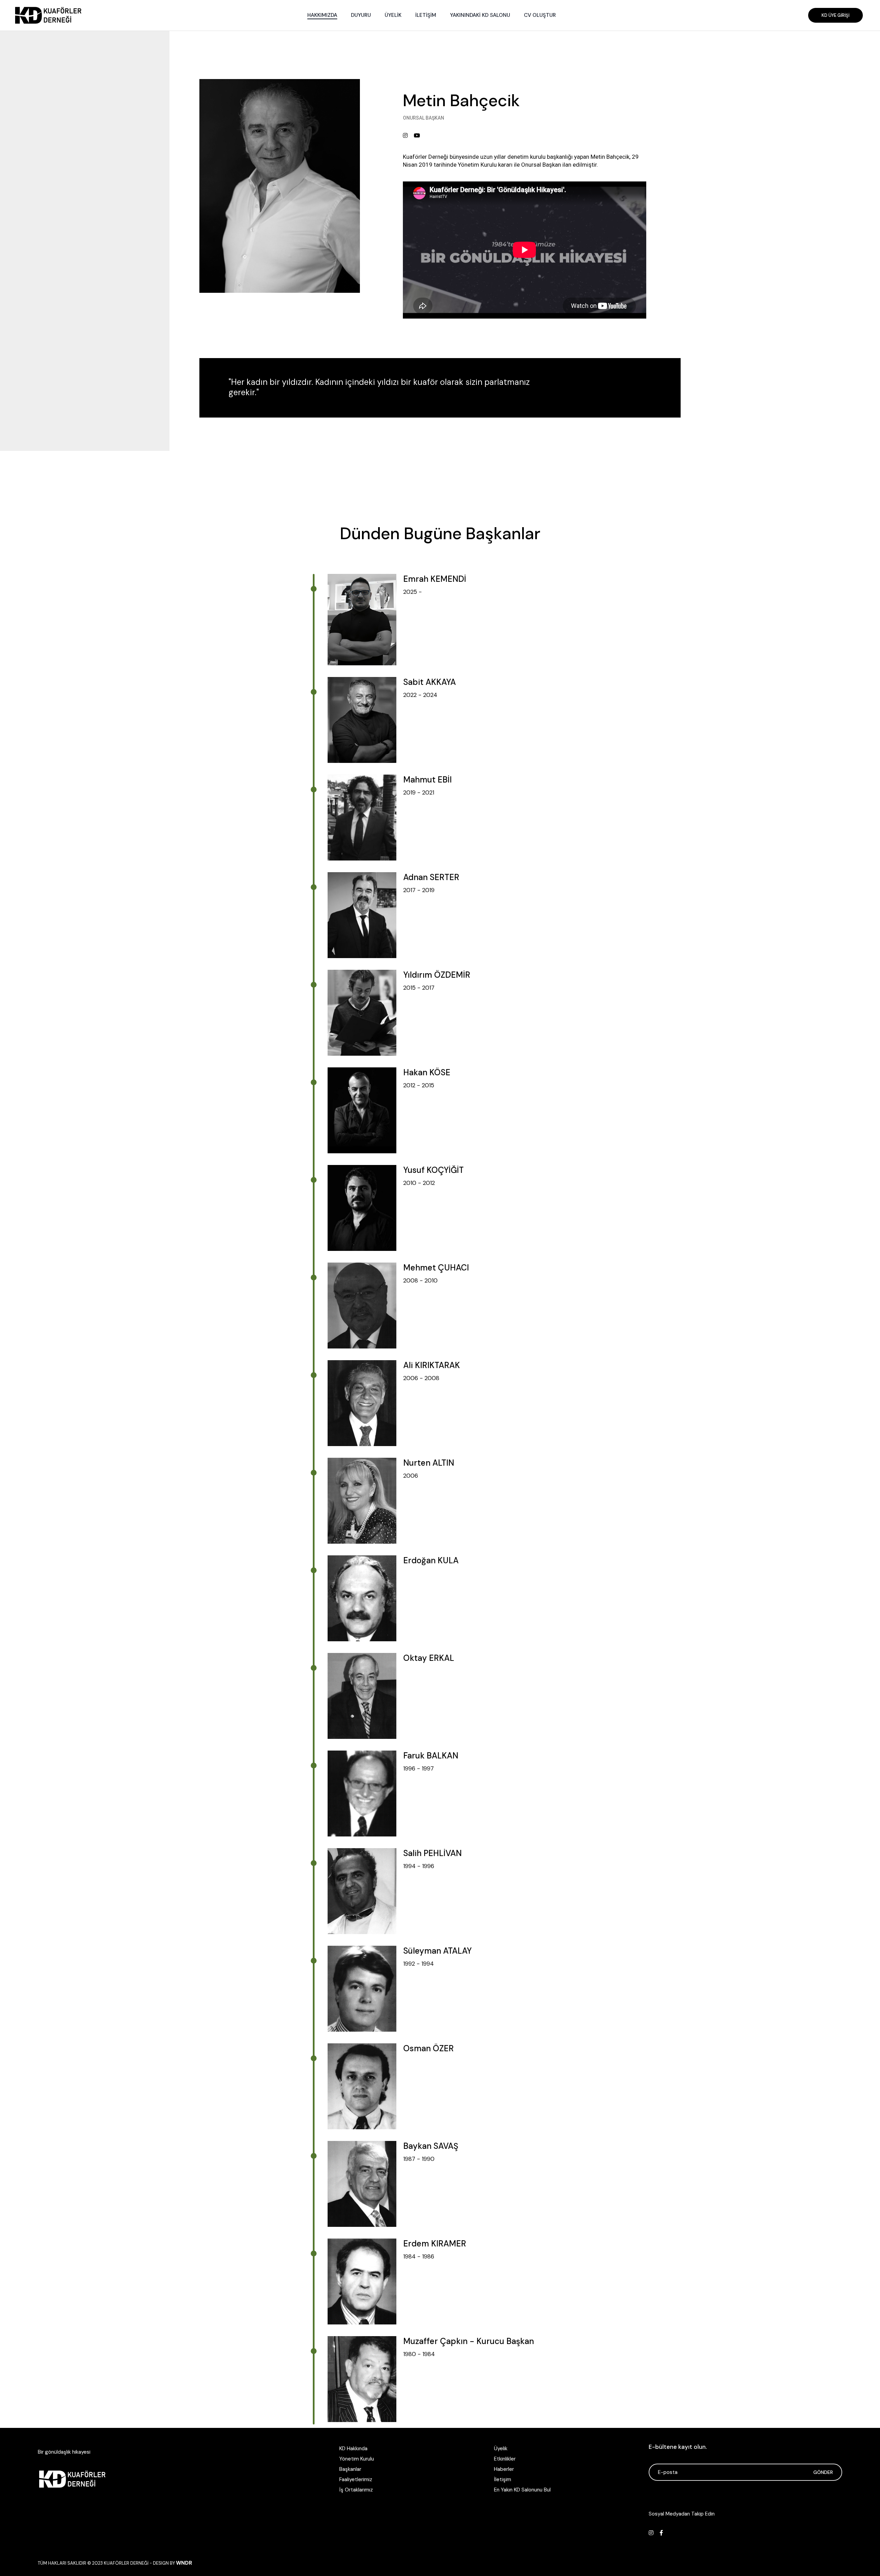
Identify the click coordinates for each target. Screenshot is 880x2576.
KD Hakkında (353, 2449)
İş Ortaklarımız (356, 2490)
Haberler (504, 2469)
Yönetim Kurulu (357, 2459)
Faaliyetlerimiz (356, 2479)
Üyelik (501, 2449)
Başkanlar (350, 2469)
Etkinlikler (505, 2459)
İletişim (503, 2479)
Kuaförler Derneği (126, 2563)
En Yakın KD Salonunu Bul (522, 2490)
